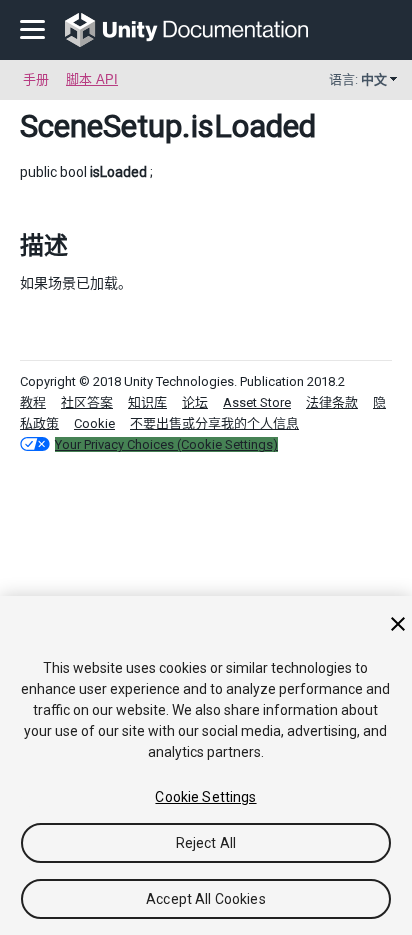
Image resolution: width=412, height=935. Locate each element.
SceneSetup (101, 126)
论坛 (195, 402)
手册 (36, 79)
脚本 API (92, 79)
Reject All (206, 843)
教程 (33, 402)
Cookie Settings (205, 797)
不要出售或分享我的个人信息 (214, 423)
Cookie (94, 423)
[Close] (398, 624)
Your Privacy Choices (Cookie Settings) (166, 444)
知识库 (147, 402)
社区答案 (87, 402)
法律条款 (332, 402)
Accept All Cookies (206, 899)
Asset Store (257, 402)
